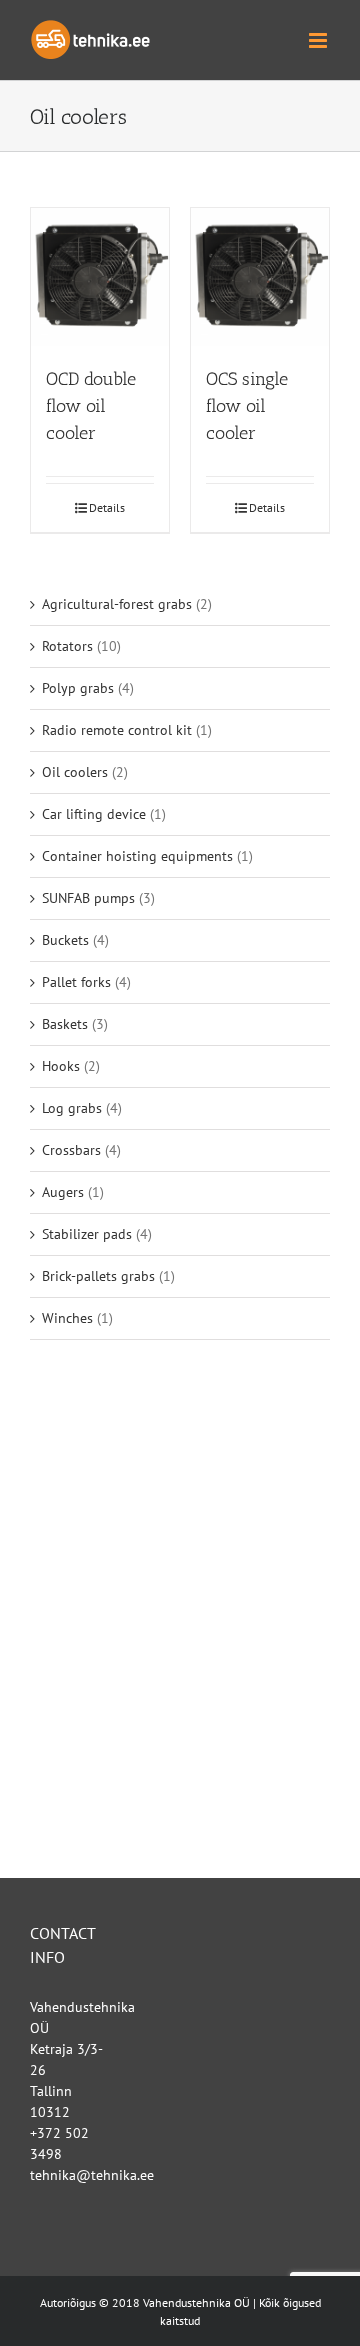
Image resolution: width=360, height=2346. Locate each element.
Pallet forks (76, 982)
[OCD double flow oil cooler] (100, 277)
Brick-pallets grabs (98, 1276)
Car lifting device (94, 814)
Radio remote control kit (117, 730)
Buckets (65, 940)
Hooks (61, 1066)
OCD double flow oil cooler (91, 406)
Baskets (65, 1024)
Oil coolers (75, 772)
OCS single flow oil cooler (247, 406)
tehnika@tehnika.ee (92, 2175)
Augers (63, 1192)
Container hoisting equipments (137, 856)
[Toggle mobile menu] (319, 40)
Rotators (67, 646)
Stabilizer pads (87, 1234)
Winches (67, 1318)
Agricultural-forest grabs (117, 604)
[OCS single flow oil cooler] (260, 277)
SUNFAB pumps (88, 898)
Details (107, 507)
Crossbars (71, 1150)
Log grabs (72, 1108)
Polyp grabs (78, 688)
